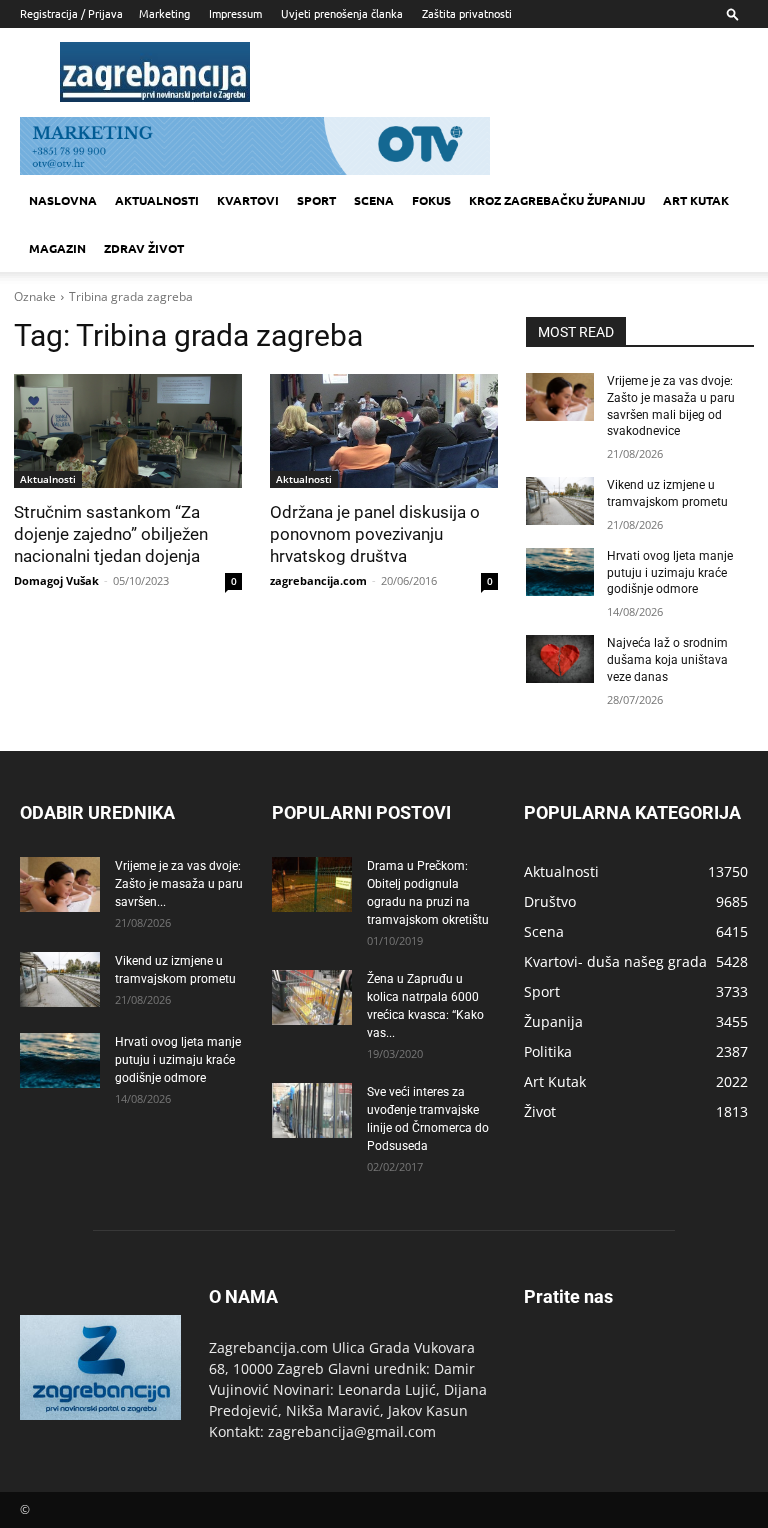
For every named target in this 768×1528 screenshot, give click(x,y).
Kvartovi (248, 200)
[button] (733, 13)
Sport (316, 200)
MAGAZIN (57, 248)
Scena (374, 200)
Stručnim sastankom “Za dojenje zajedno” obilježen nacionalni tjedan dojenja (111, 534)
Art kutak (696, 200)
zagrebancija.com (318, 580)
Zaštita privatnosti (467, 13)
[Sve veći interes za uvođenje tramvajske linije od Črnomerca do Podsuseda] (312, 1110)
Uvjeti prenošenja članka (342, 13)
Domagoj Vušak (56, 580)
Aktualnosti (157, 200)
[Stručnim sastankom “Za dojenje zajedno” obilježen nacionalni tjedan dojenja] (128, 431)
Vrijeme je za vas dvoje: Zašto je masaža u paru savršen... (179, 884)
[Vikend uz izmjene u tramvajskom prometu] (560, 501)
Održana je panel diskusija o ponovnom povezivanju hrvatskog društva (375, 534)
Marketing (164, 13)
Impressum (235, 13)
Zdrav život (144, 248)
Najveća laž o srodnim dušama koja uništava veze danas (667, 660)
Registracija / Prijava (71, 13)
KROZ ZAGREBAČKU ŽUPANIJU (557, 200)
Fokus (431, 200)
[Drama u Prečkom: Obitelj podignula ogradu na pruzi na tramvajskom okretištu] (312, 884)
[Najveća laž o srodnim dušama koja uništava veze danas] (560, 659)
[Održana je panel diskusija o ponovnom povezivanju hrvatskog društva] (384, 431)
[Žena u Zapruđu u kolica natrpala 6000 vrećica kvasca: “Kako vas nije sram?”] (312, 997)
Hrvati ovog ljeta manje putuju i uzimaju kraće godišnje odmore (670, 573)
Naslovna (63, 200)
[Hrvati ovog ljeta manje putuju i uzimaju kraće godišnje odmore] (560, 572)
